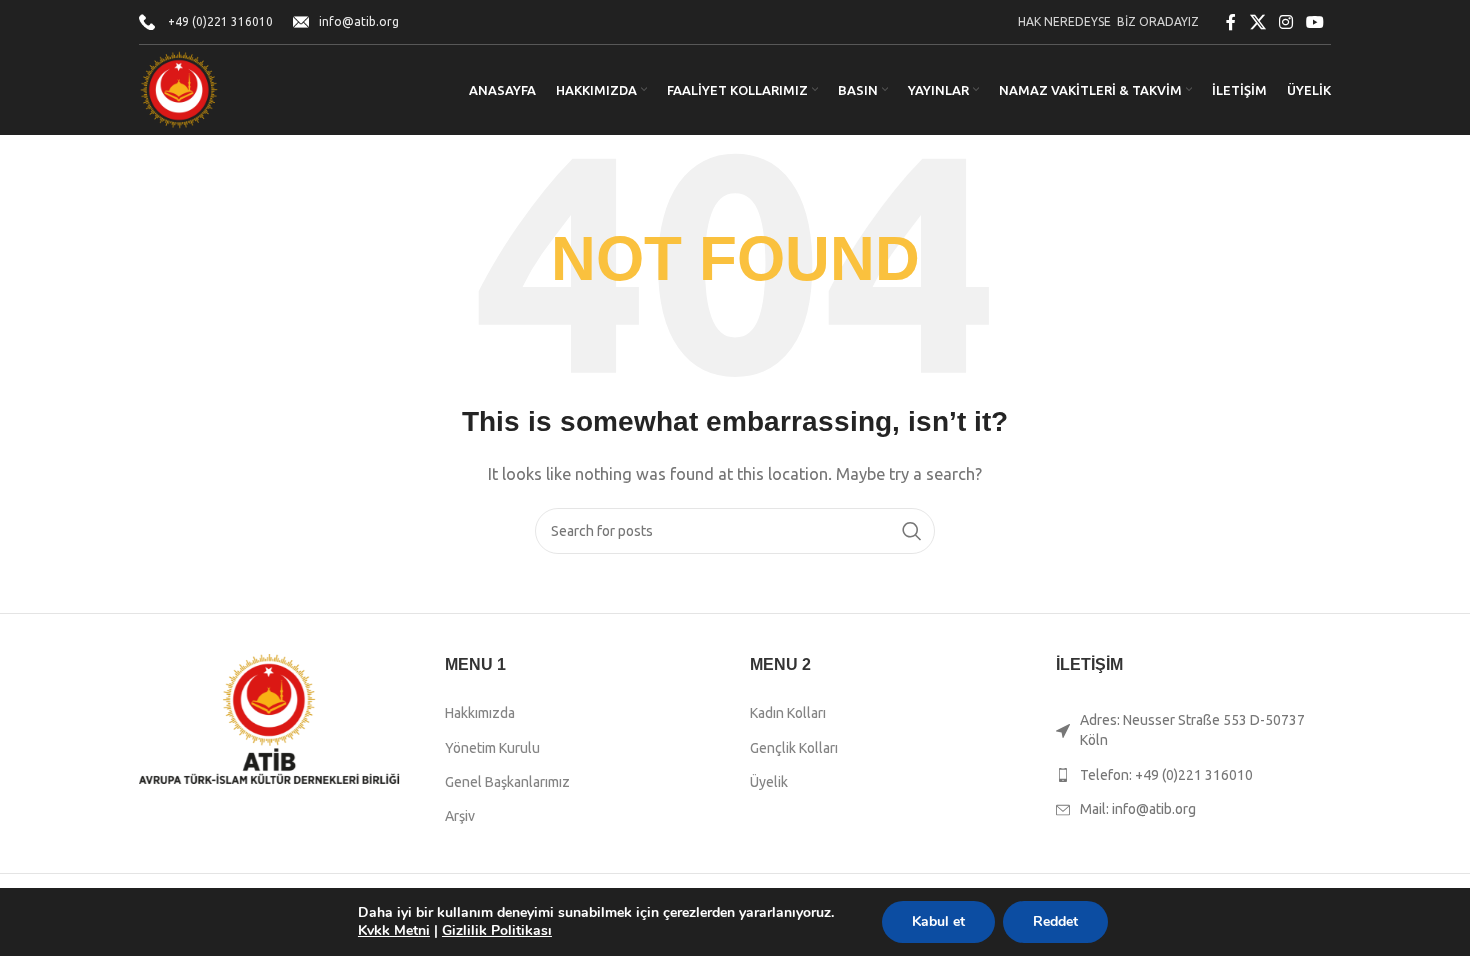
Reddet (1055, 921)
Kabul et (938, 921)
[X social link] (1257, 22)
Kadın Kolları (788, 713)
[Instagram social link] (1285, 22)
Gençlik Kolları (794, 748)
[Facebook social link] (1231, 22)
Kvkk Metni (394, 930)
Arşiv (460, 816)
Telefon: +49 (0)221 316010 (1166, 775)
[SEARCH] (912, 531)
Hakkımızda (480, 713)
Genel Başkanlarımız (507, 782)
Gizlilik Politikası (497, 930)
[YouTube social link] (1315, 22)
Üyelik (769, 782)
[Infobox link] (206, 21)
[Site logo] (179, 88)
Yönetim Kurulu (492, 748)
